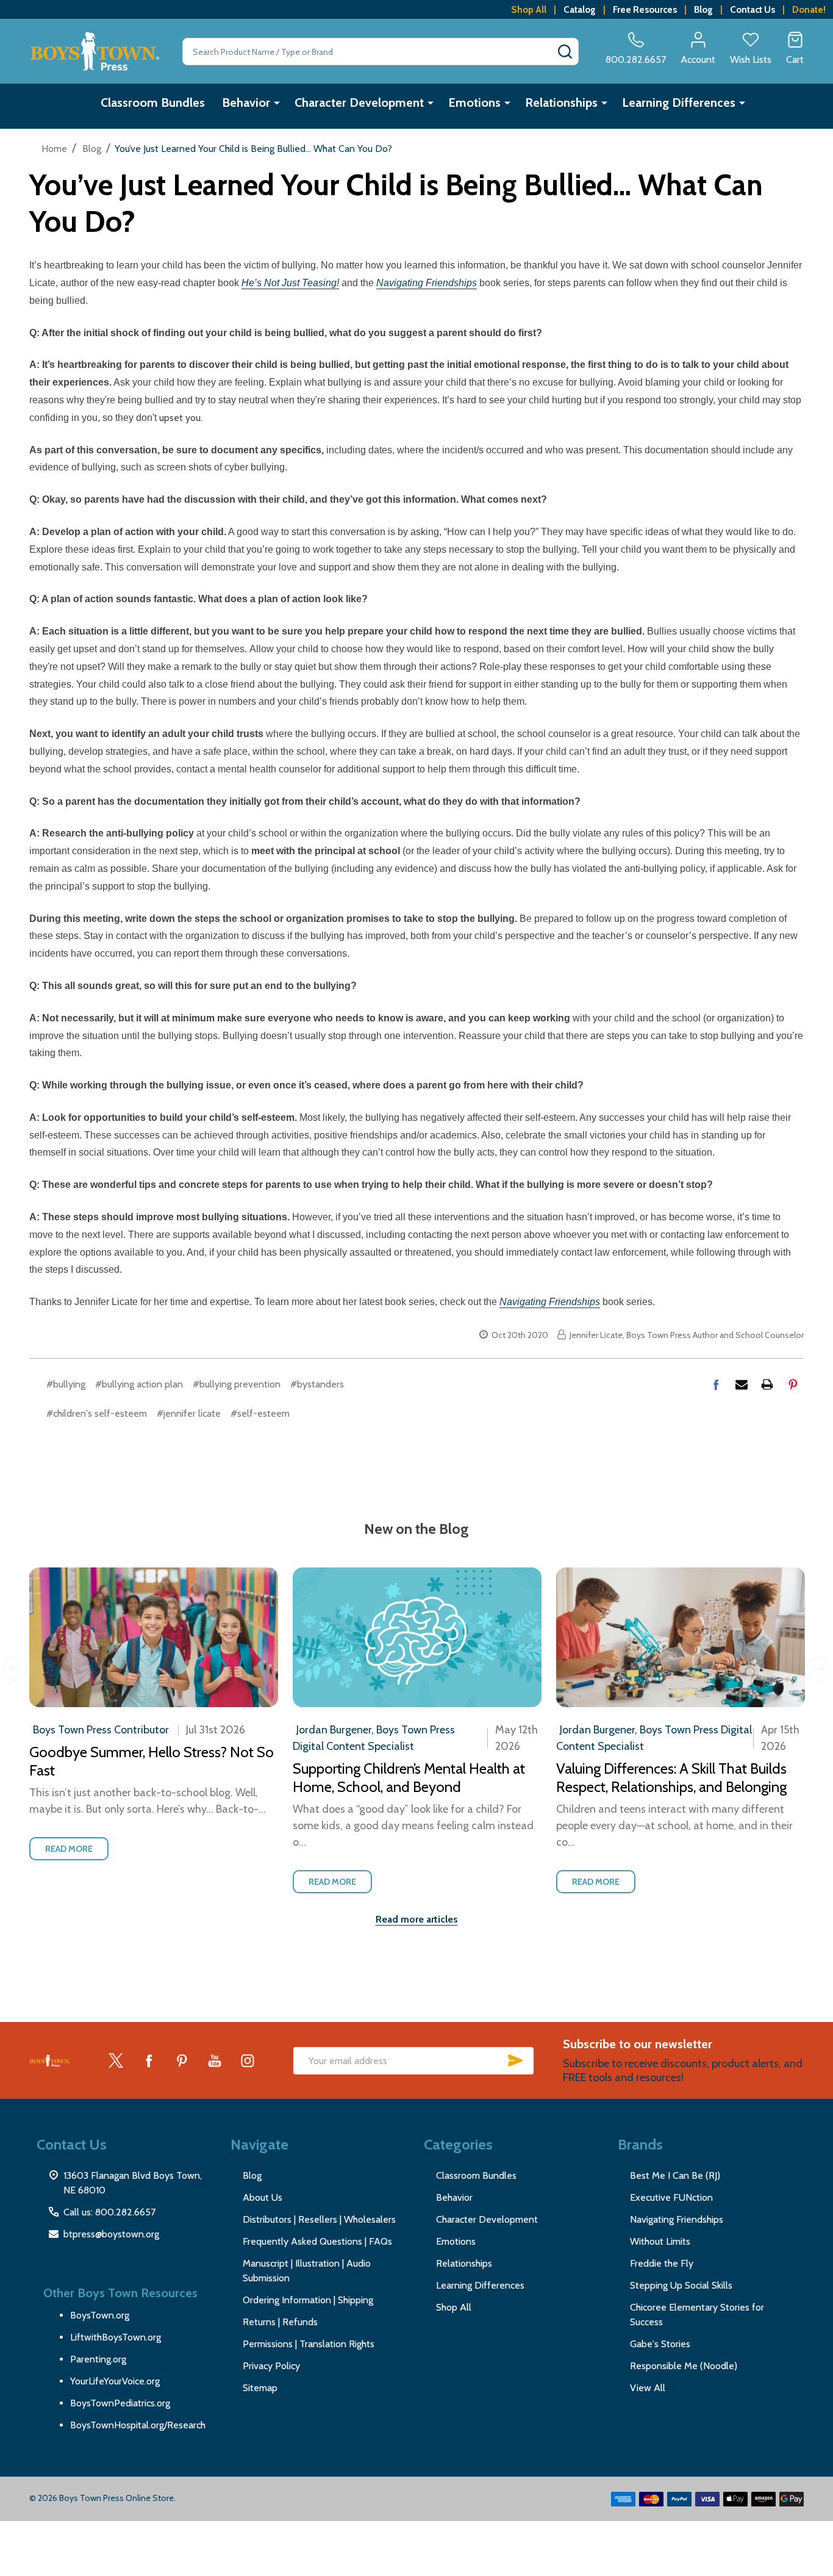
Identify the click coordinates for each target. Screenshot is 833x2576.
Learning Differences (679, 103)
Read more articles (417, 1919)
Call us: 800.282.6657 (109, 2212)
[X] (116, 2060)
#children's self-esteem (97, 1413)
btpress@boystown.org (111, 2234)
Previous (15, 1669)
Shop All (529, 9)
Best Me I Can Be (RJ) (675, 2175)
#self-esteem (260, 1413)
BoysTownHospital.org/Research (138, 2425)
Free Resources (645, 9)
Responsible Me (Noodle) (684, 2366)
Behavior (246, 103)
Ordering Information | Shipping (308, 2300)
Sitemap (260, 2388)
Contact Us (753, 9)
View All (648, 2388)
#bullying (66, 1384)
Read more (69, 1849)
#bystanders (317, 1384)
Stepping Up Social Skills (681, 2285)
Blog (703, 9)
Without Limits (660, 2241)
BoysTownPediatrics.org (120, 2403)
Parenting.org (98, 2359)
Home (54, 149)
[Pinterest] (793, 1384)
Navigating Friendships (677, 2219)
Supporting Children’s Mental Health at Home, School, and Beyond (409, 1778)
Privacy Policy (271, 2366)
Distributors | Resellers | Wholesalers (319, 2219)
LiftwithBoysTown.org (116, 2337)
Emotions (474, 103)
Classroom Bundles (153, 103)
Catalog (580, 9)
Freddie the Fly (662, 2263)
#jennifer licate (189, 1413)
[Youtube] (215, 2060)
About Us (263, 2197)
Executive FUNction (671, 2197)
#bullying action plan (139, 1384)
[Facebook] (716, 1384)
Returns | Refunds (280, 2322)
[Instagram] (248, 2060)
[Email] (742, 1384)
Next (818, 1669)
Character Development (359, 103)
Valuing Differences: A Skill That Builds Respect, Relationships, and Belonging (671, 1778)
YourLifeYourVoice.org (115, 2381)
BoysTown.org (100, 2315)
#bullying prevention (237, 1384)
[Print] (767, 1384)
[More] (277, 103)
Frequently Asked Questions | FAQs (317, 2241)
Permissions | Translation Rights (309, 2344)
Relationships (561, 103)
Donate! (809, 9)
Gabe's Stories (660, 2344)
